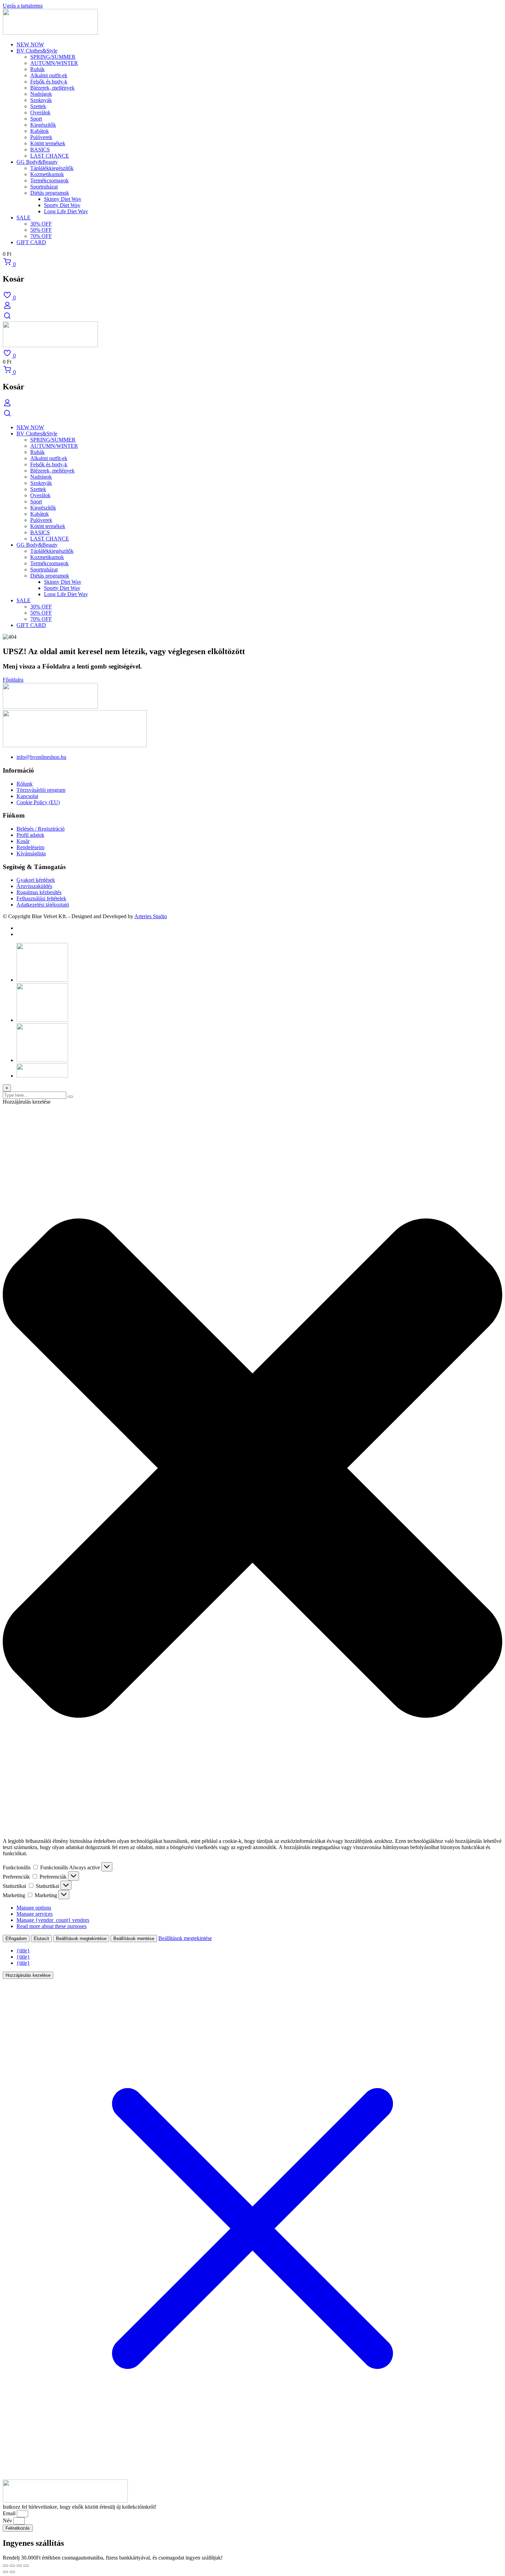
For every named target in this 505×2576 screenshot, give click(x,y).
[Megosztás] (19, 2566)
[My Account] (7, 308)
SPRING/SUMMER (53, 57)
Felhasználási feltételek (41, 898)
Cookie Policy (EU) (38, 802)
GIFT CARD (31, 242)
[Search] (7, 318)
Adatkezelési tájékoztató (43, 905)
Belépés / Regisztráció (41, 829)
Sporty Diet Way (62, 205)
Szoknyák (41, 100)
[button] (252, 1469)
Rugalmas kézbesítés (39, 892)
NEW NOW (30, 44)
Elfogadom (16, 1939)
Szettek (38, 106)
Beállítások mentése (134, 1939)
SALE (24, 218)
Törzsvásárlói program (41, 790)
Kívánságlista (31, 853)
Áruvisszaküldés (34, 886)
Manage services (35, 1914)
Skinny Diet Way (63, 199)
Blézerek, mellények (52, 88)
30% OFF (41, 224)
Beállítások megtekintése (81, 1939)
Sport (36, 119)
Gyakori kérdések (36, 880)
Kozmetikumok (47, 174)
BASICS (40, 150)
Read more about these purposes (52, 1926)
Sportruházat (44, 187)
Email (10, 2513)
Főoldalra (13, 680)
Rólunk (25, 784)
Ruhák (37, 69)
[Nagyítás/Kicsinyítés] (5, 2566)
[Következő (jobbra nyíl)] (12, 2572)
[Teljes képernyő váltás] (12, 2566)
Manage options (34, 1908)
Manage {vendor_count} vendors (53, 1920)
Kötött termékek (48, 143)
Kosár (23, 841)
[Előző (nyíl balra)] (5, 2572)
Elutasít (41, 1939)
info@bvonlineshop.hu (41, 757)
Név (8, 2521)
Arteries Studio (151, 916)
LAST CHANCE (50, 156)
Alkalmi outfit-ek (49, 75)
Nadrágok (41, 94)
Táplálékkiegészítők (52, 168)
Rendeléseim (30, 847)
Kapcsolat (27, 796)
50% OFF (41, 230)
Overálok (40, 112)
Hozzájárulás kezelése (28, 1975)
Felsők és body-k (49, 82)
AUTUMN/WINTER (54, 63)
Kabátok (40, 131)
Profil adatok (30, 835)
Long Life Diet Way (66, 211)
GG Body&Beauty (37, 162)
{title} (23, 1951)
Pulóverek (41, 137)
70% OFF (41, 236)
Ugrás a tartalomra (23, 6)
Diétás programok (50, 193)
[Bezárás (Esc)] (26, 2566)
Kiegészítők (43, 125)
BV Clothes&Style (37, 51)
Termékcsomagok (49, 180)
